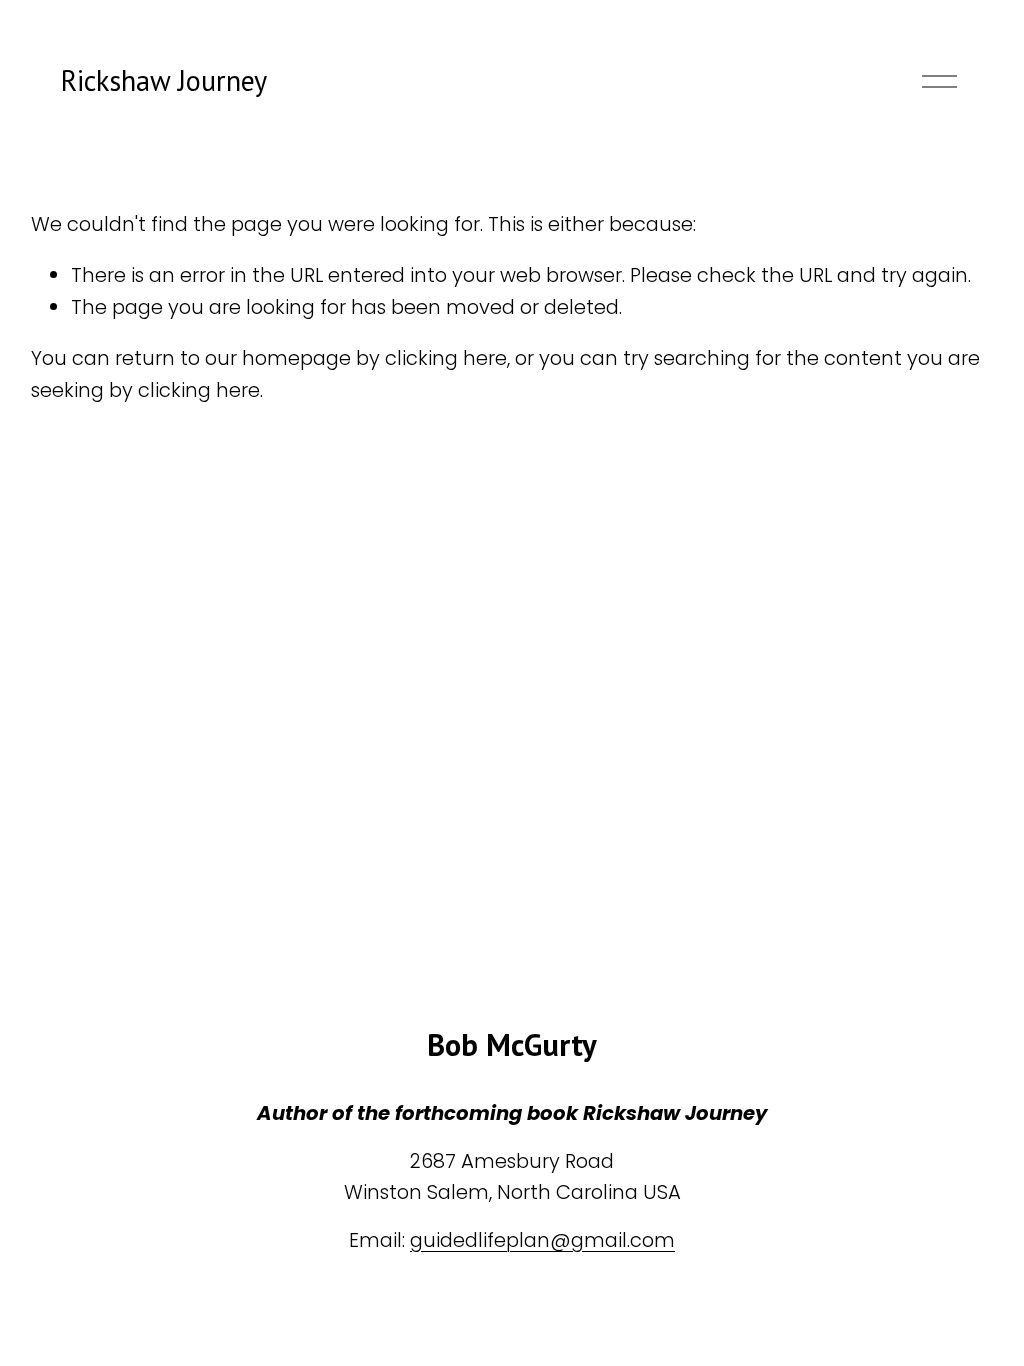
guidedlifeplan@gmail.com (542, 1240)
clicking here (446, 358)
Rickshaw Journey (164, 80)
